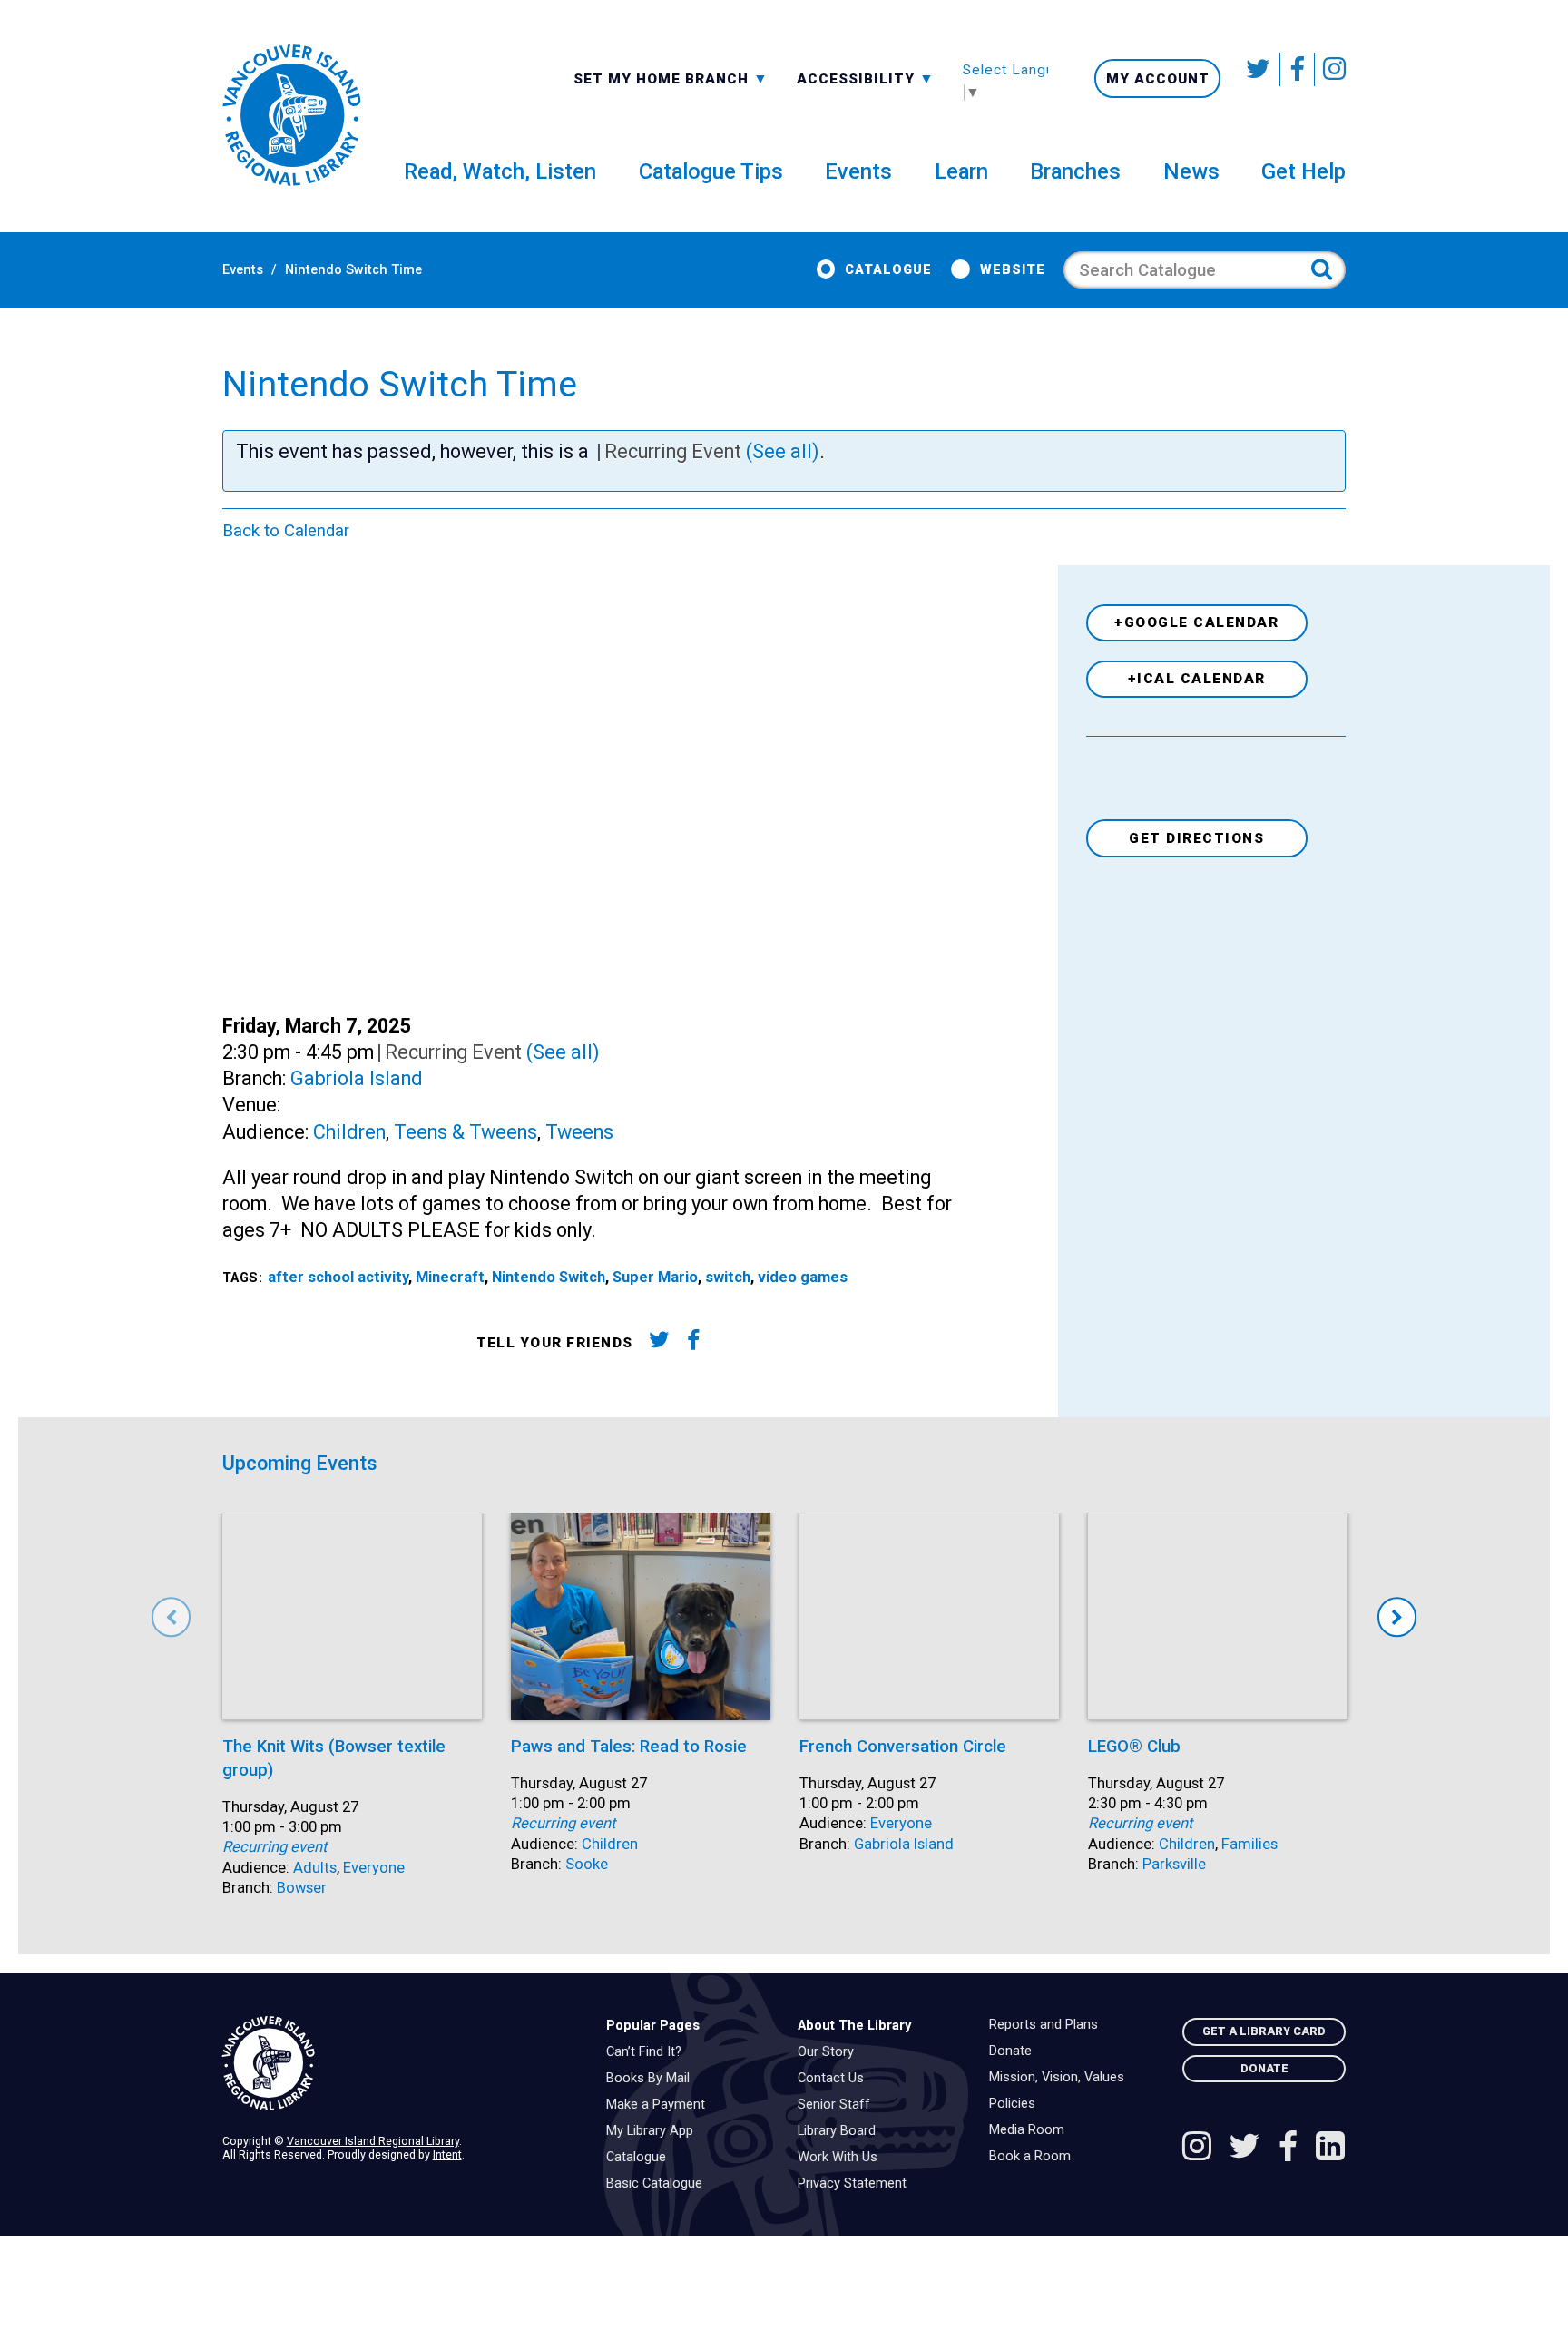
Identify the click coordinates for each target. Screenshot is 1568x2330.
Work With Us (842, 2158)
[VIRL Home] (291, 116)
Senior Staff (838, 2105)
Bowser (302, 1888)
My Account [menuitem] (1158, 79)
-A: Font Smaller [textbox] (866, 77)
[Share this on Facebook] (694, 1343)
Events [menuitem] (858, 171)
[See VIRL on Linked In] (1330, 2149)
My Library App (654, 2131)
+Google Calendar (1196, 622)
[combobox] (671, 78)
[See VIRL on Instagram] (1330, 69)
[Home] (400, 2064)
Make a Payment (660, 2105)
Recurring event (274, 1847)
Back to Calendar (286, 531)
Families (1249, 1844)
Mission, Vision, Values (1061, 2078)
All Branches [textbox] (632, 77)
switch (728, 1277)
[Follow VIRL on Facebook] (1298, 69)
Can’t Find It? (648, 2052)
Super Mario (655, 1277)
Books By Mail (652, 2079)
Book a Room (1034, 2157)
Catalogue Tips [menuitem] (711, 171)
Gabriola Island (357, 1078)
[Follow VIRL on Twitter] (1259, 69)
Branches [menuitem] (1075, 171)
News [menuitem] (1191, 171)
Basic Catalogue (659, 2184)
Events (243, 270)
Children (349, 1132)
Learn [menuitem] (961, 171)
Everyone (374, 1868)
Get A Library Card (1264, 2031)
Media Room (1031, 2130)
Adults (315, 1868)
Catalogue (888, 270)
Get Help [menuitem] (1303, 171)
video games (803, 1277)
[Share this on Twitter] (658, 1343)
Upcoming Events (300, 1463)
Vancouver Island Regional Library (373, 2141)
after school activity (338, 1277)
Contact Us (835, 2079)
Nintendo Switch (549, 1277)
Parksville (1174, 1864)
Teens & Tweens (465, 1132)
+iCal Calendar (1197, 679)
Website (1012, 270)
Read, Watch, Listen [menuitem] (500, 171)
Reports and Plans (1048, 2025)
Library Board (841, 2131)
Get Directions (1196, 838)
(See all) (783, 451)
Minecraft (450, 1277)
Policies (1017, 2104)
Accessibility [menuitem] (866, 78)
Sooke (587, 1864)
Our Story (830, 2052)
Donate (1015, 2051)
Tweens (579, 1132)
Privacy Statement (857, 2184)
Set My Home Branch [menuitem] (663, 78)
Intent (447, 2154)
